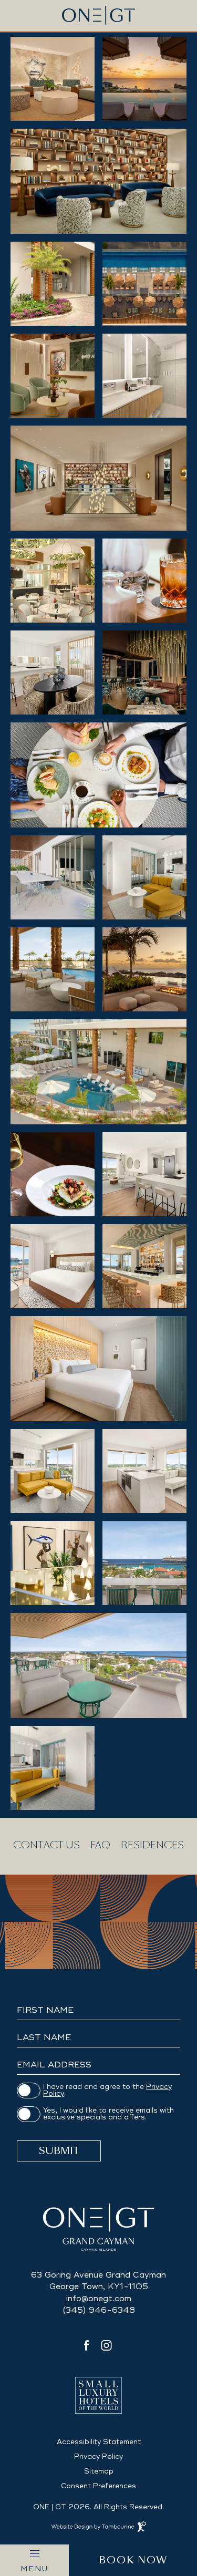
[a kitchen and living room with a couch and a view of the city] (144, 1471)
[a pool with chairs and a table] (53, 969)
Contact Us (46, 1845)
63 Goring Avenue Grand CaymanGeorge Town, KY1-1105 (98, 2279)
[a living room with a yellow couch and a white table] (144, 877)
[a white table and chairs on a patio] (53, 877)
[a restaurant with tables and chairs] (53, 581)
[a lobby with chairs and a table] (53, 376)
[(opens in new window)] (99, 2395)
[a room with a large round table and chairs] (53, 79)
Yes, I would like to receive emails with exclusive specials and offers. (108, 2114)
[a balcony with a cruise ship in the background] (144, 1563)
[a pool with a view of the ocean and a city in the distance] (144, 79)
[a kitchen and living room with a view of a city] (144, 1174)
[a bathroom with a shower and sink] (144, 376)
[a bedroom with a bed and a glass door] (53, 1266)
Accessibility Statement (99, 2442)
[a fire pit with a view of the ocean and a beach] (144, 969)
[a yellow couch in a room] (53, 1768)
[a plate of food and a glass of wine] (53, 1174)
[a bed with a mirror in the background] (98, 1369)
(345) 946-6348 (99, 2310)
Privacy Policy (98, 2457)
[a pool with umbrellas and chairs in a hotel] (98, 1072)
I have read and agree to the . (107, 2091)
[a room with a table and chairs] (53, 673)
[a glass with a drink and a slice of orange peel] (144, 581)
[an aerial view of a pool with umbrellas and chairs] (144, 284)
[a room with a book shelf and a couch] (98, 181)
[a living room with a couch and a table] (53, 1471)
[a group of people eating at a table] (98, 775)
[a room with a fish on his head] (53, 1563)
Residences (152, 1845)
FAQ (100, 1845)
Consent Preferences (98, 2486)
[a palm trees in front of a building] (53, 284)
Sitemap (99, 2471)
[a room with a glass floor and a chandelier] (98, 478)
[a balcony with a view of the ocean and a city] (98, 1665)
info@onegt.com (99, 2299)
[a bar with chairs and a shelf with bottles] (144, 1266)
